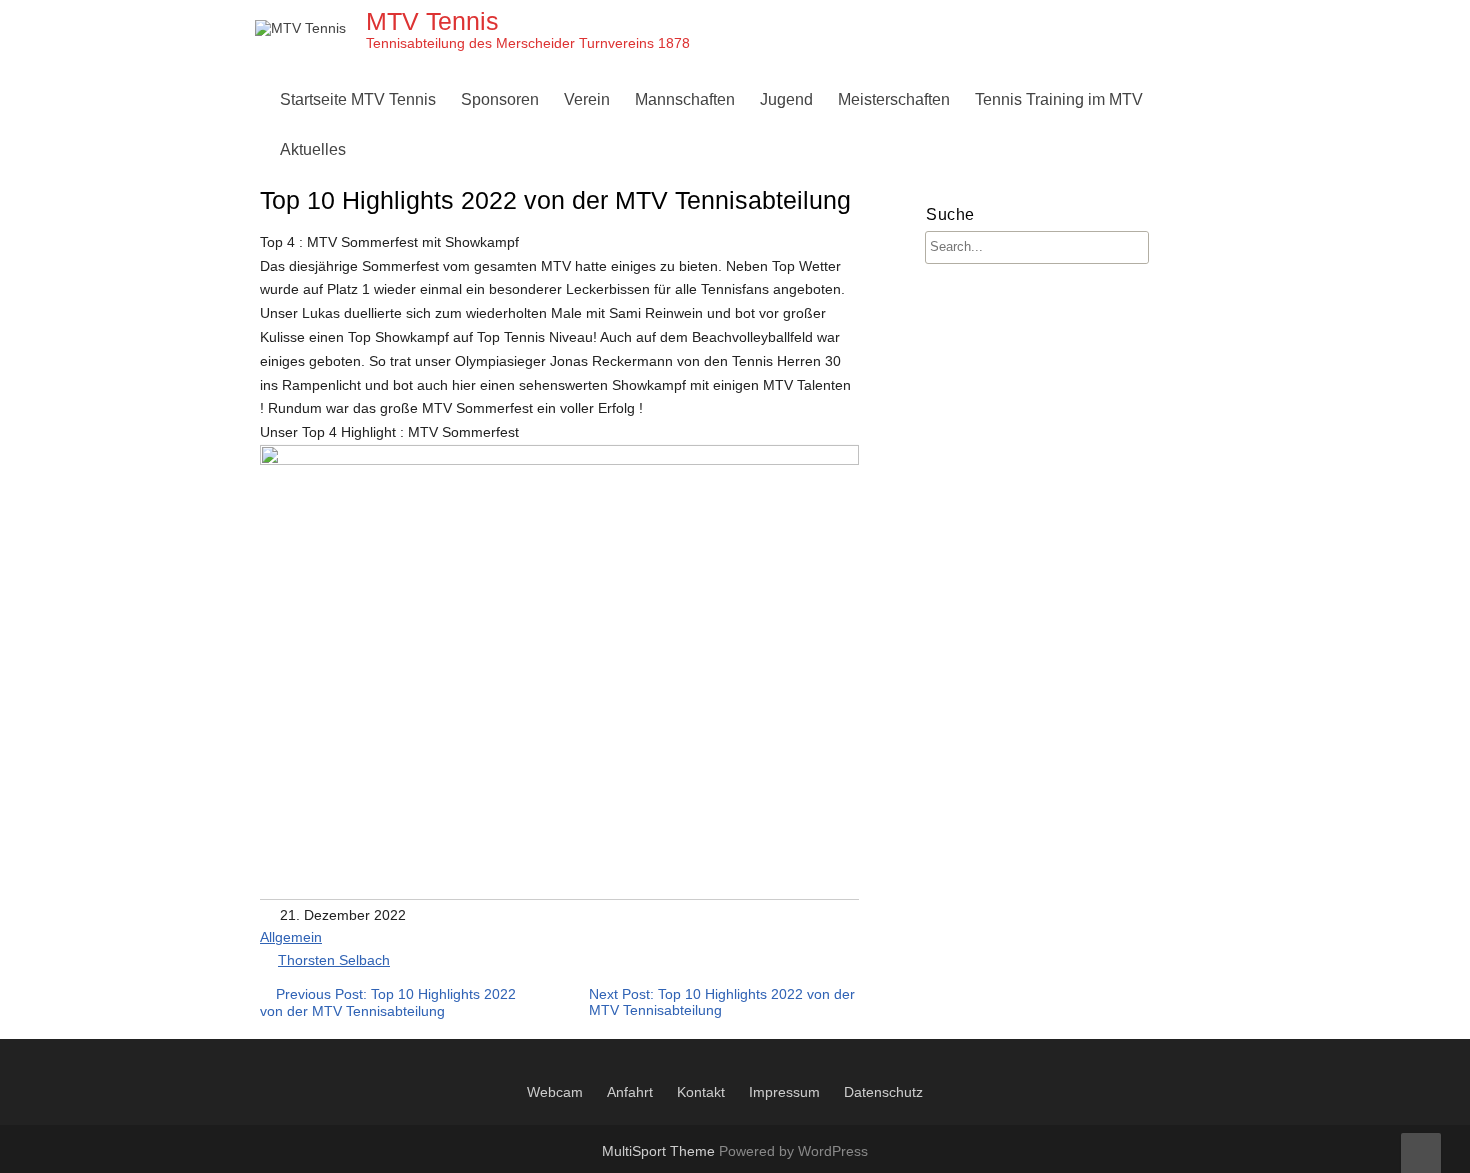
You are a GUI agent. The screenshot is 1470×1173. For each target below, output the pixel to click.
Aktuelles (313, 149)
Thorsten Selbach (334, 960)
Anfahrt (630, 1092)
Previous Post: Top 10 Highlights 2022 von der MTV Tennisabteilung (388, 1002)
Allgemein (291, 937)
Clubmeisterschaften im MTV (945, 149)
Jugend (786, 99)
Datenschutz (883, 1092)
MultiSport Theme (660, 1151)
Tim (993, 149)
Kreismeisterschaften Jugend (868, 293)
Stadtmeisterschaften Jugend (868, 341)
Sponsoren (500, 99)
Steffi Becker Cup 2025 (925, 389)
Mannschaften (685, 99)
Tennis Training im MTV (1059, 99)
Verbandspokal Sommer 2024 (948, 341)
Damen (666, 149)
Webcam (555, 1092)
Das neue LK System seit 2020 (952, 293)
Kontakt (701, 1092)
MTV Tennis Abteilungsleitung (675, 149)
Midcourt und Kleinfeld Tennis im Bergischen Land (943, 389)
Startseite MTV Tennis (358, 99)
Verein (587, 99)
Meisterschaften (894, 99)
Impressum (784, 1092)
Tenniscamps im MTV (841, 149)
